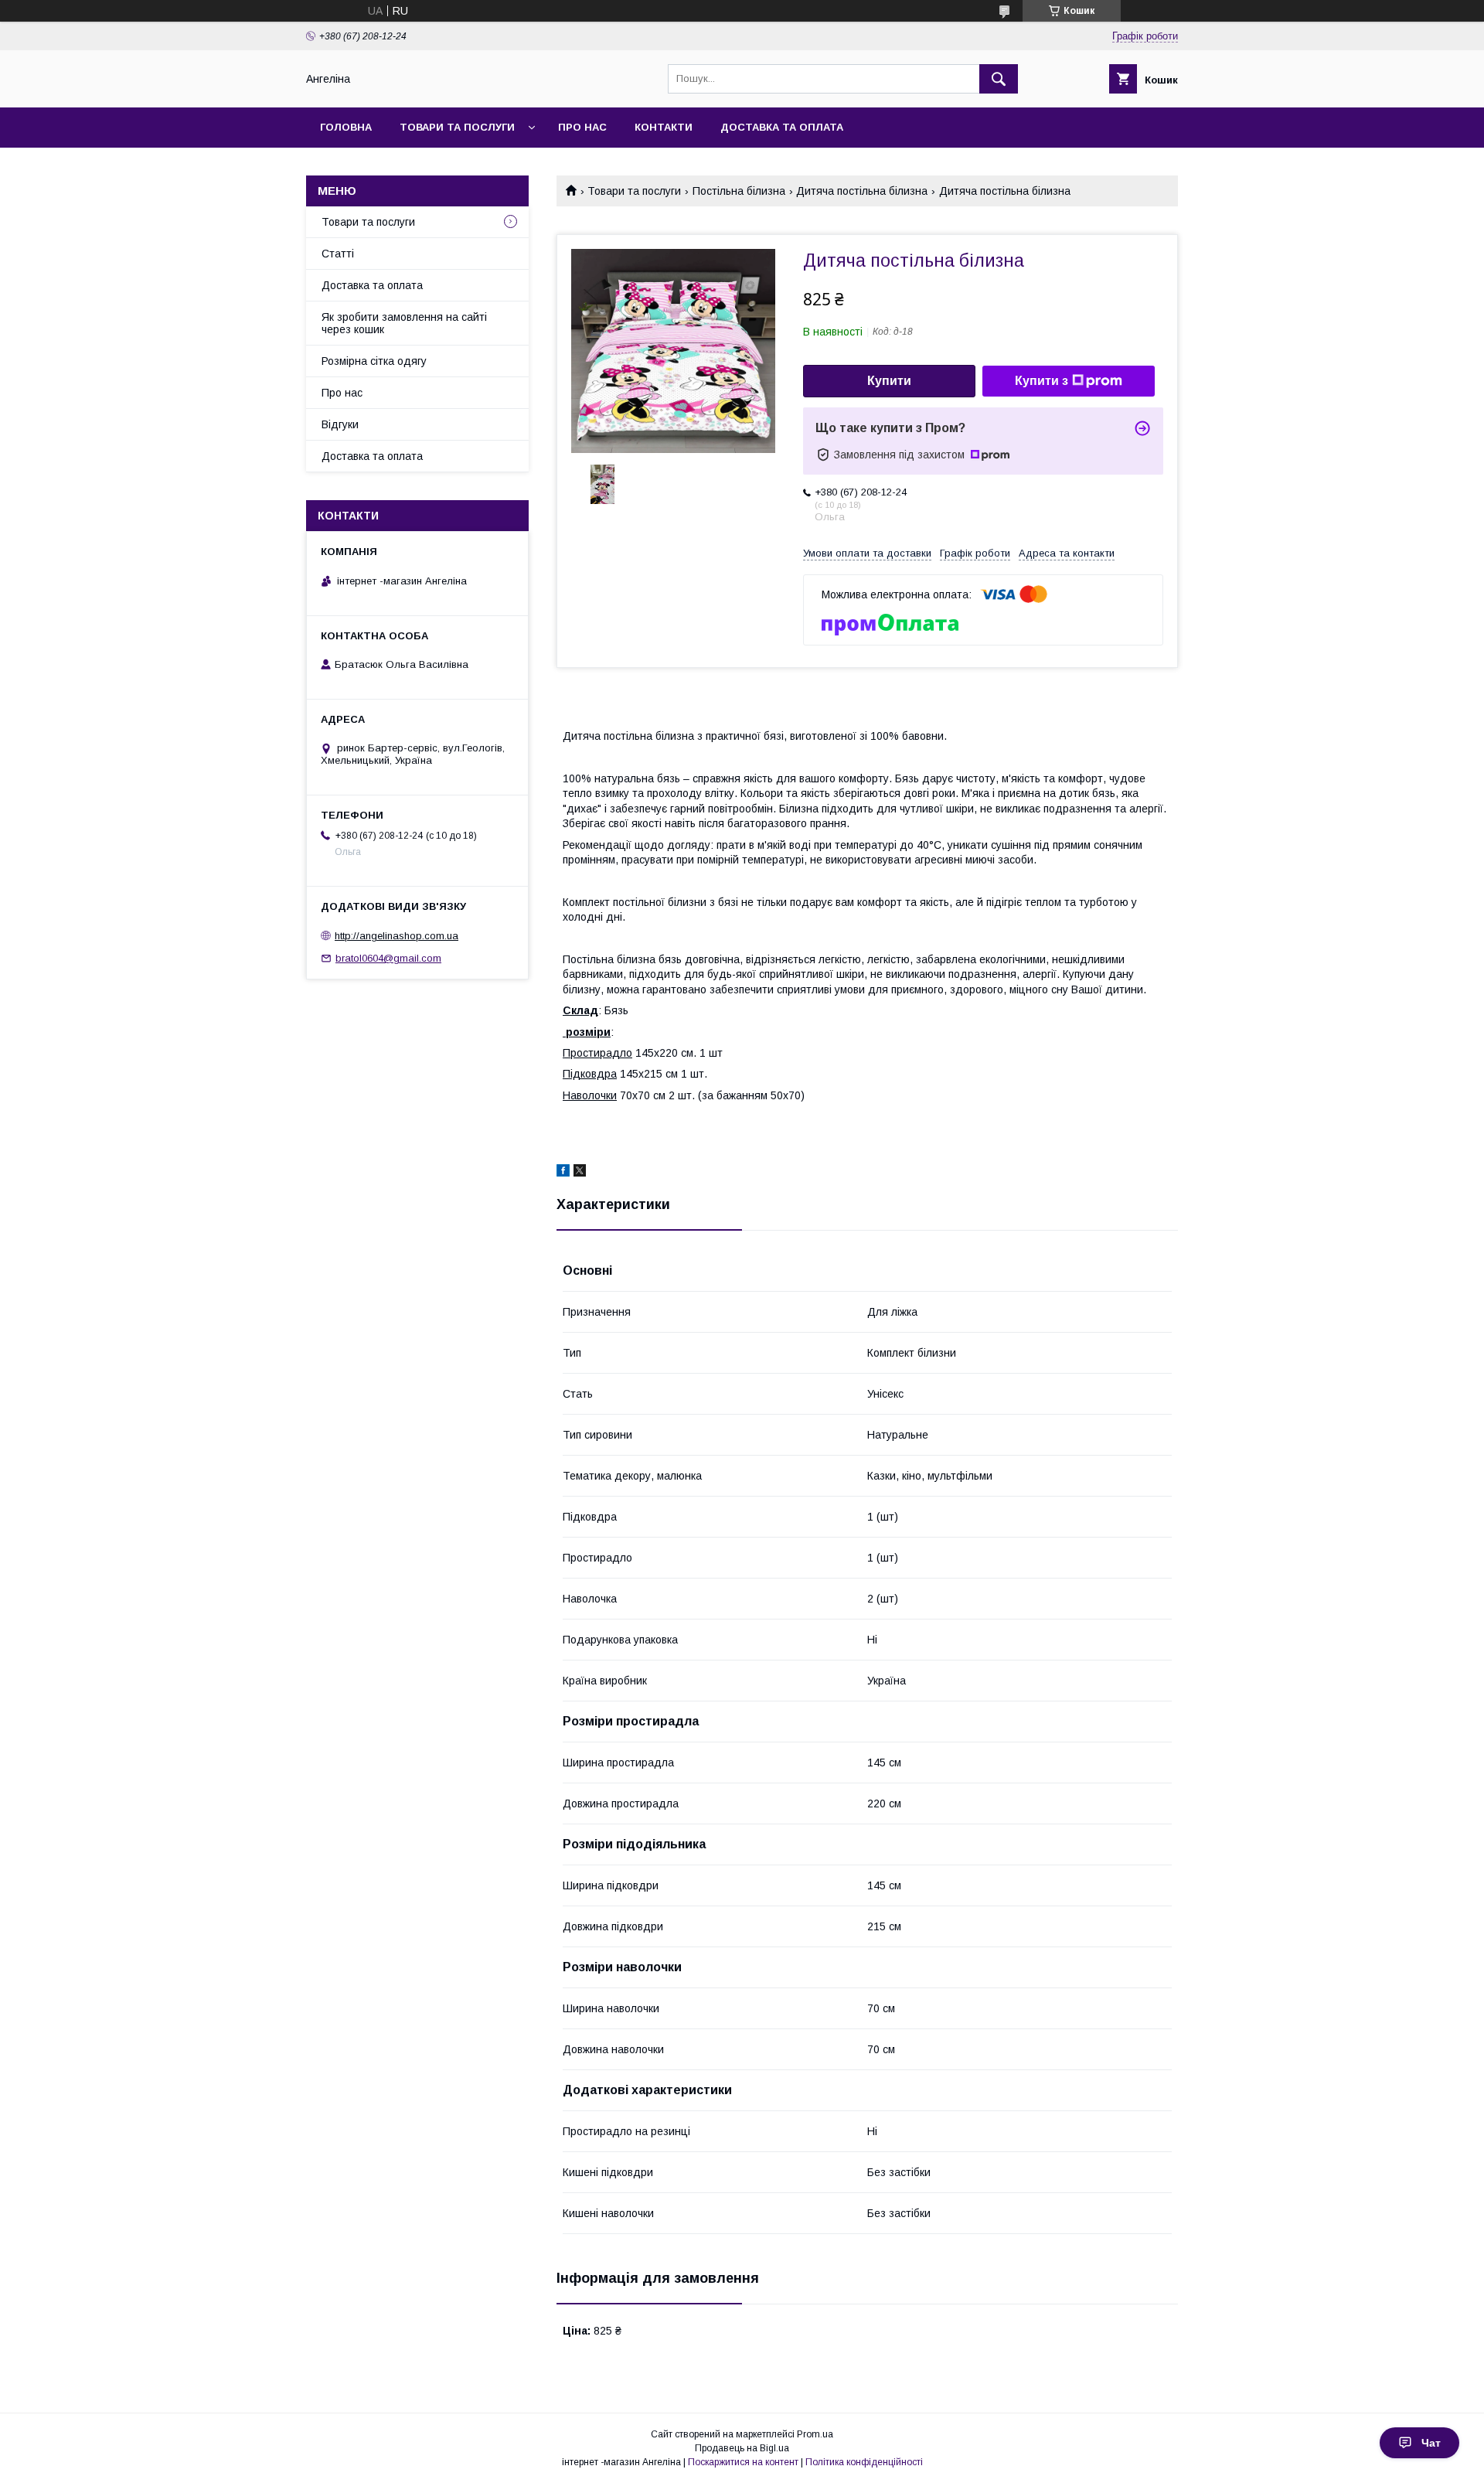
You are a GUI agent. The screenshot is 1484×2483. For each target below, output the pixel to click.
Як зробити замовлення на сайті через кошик (404, 323)
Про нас (582, 127)
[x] (580, 1173)
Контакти (664, 127)
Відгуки (340, 424)
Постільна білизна (739, 191)
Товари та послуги (457, 127)
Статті (338, 254)
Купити (889, 381)
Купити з (1042, 381)
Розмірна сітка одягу (374, 361)
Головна (346, 127)
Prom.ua (815, 2434)
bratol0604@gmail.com (388, 958)
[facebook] (563, 1173)
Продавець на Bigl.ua (742, 2448)
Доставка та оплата (782, 127)
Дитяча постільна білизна (862, 191)
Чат (1431, 2443)
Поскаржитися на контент (743, 2462)
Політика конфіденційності (864, 2462)
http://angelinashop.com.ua (397, 936)
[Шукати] (999, 79)
